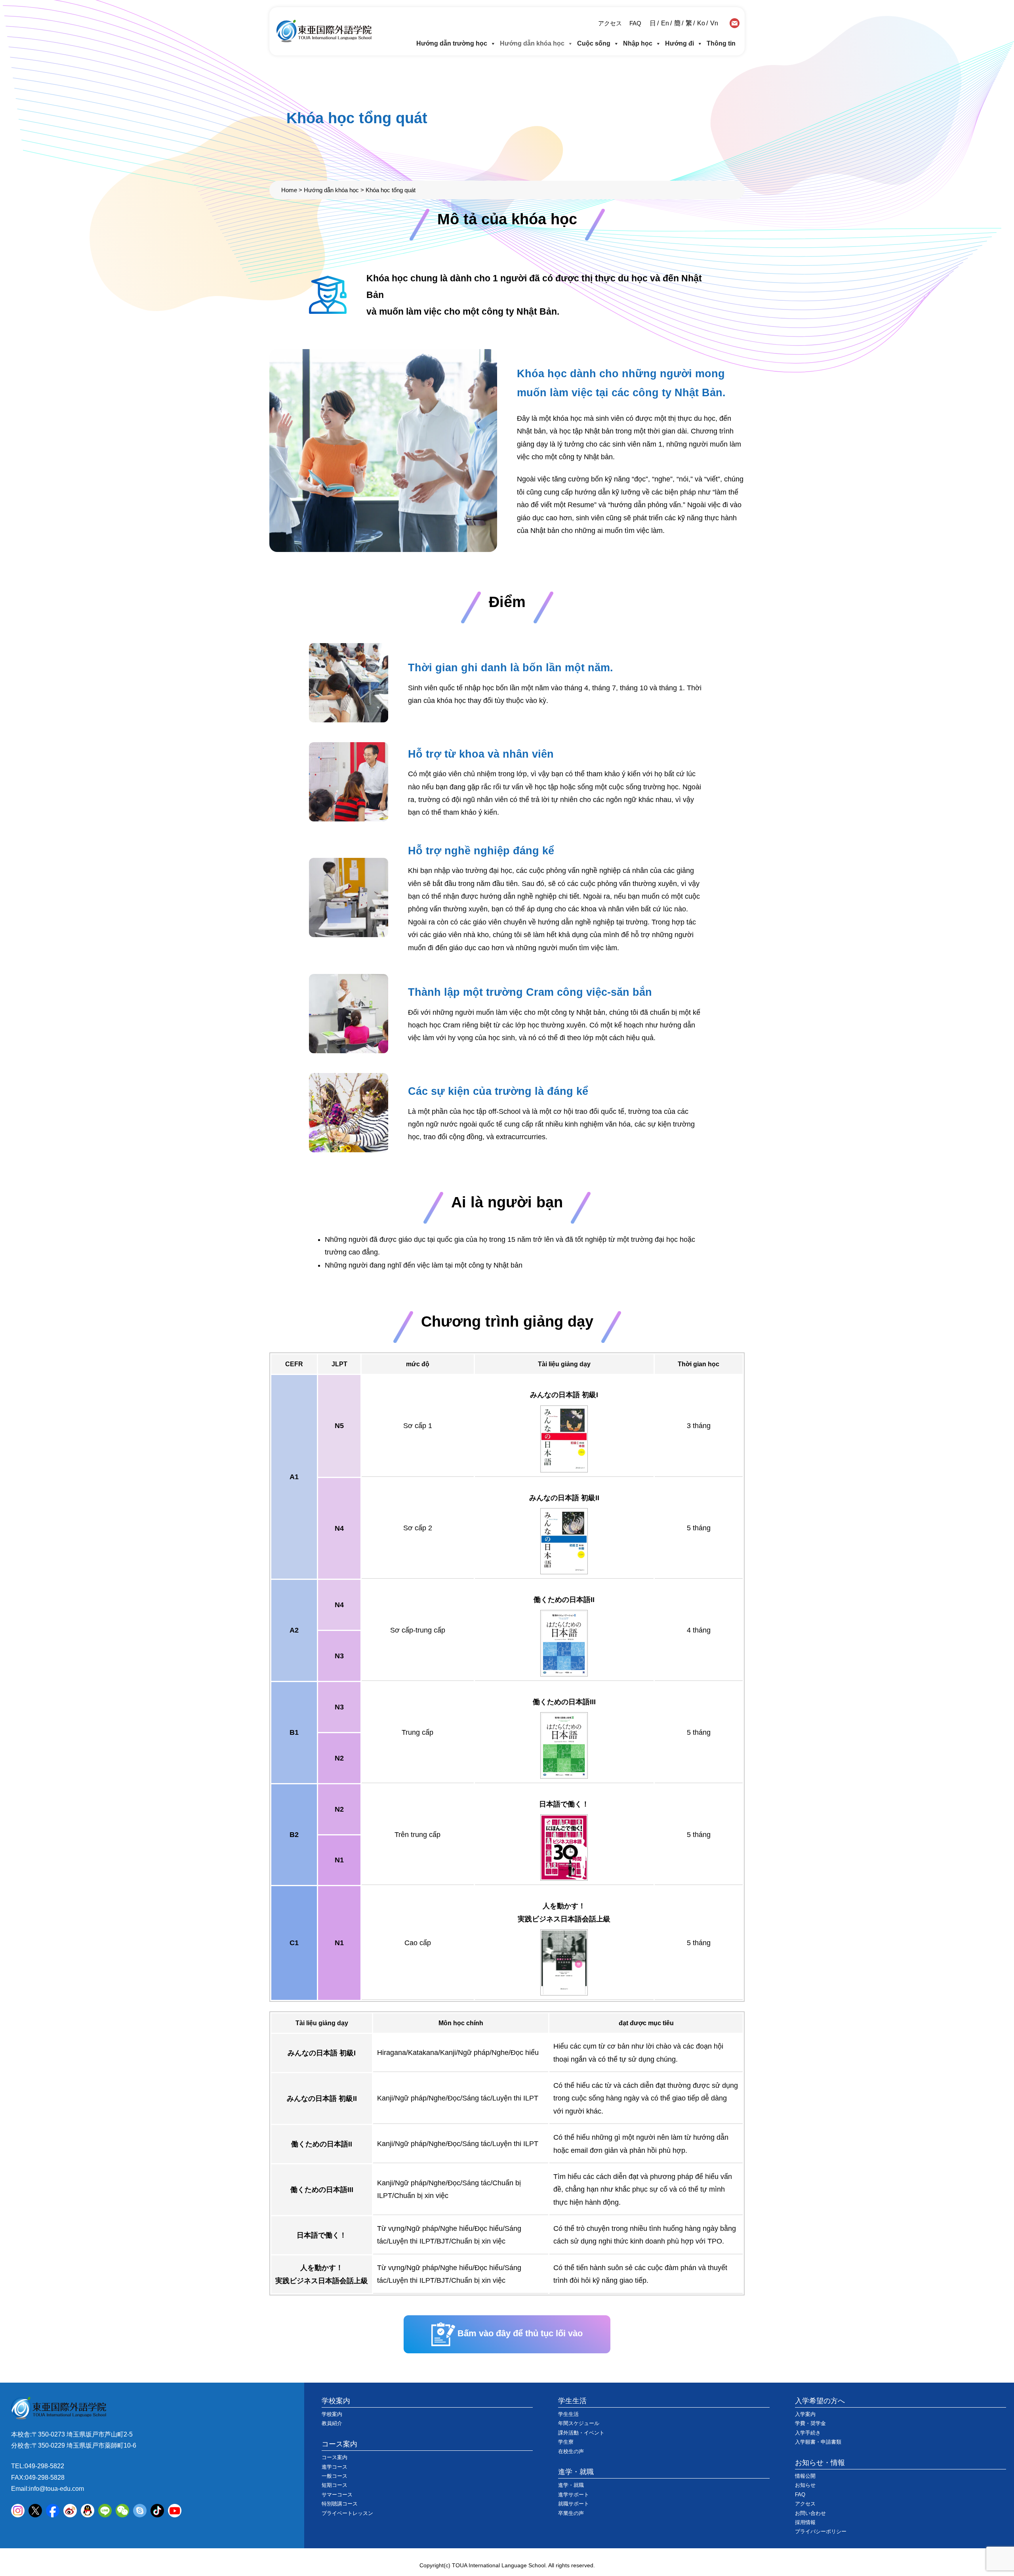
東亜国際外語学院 (324, 31)
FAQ (635, 23)
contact (735, 23)
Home (289, 190)
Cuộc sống (594, 43)
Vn (714, 23)
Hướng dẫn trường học (452, 43)
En (665, 23)
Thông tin (721, 43)
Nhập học (638, 43)
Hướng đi (679, 43)
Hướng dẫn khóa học (532, 43)
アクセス (610, 23)
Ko (701, 23)
